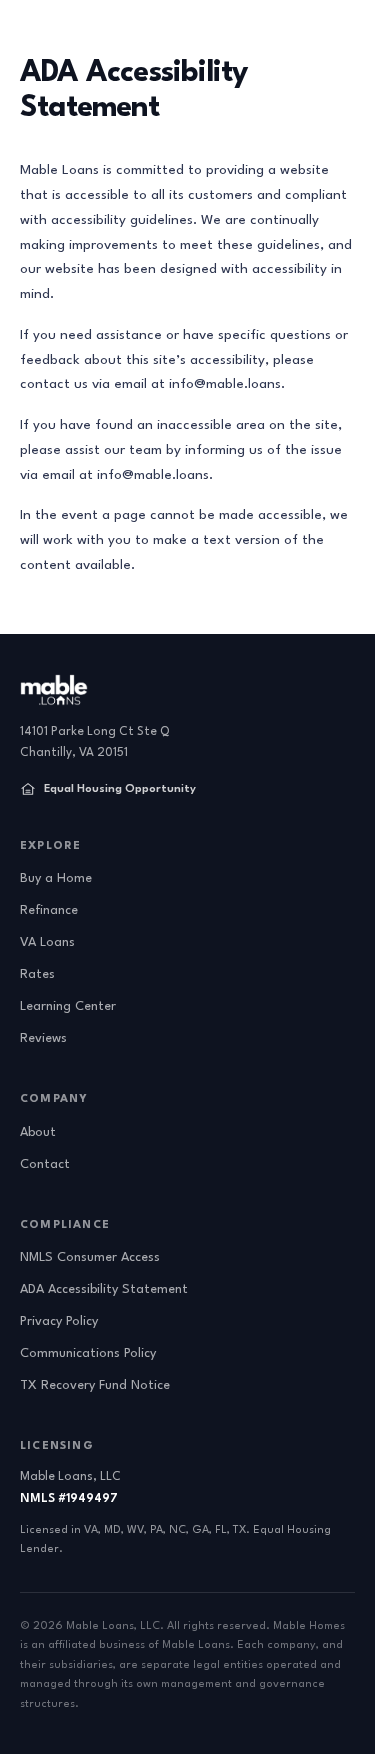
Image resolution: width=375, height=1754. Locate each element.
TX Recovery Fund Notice (95, 1385)
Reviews (43, 1038)
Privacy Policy (59, 1321)
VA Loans (47, 942)
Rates (37, 974)
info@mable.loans (225, 384)
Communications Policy (88, 1353)
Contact (45, 1164)
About (38, 1132)
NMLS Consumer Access (90, 1257)
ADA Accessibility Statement (104, 1289)
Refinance (49, 910)
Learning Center (68, 1006)
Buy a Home (56, 878)
